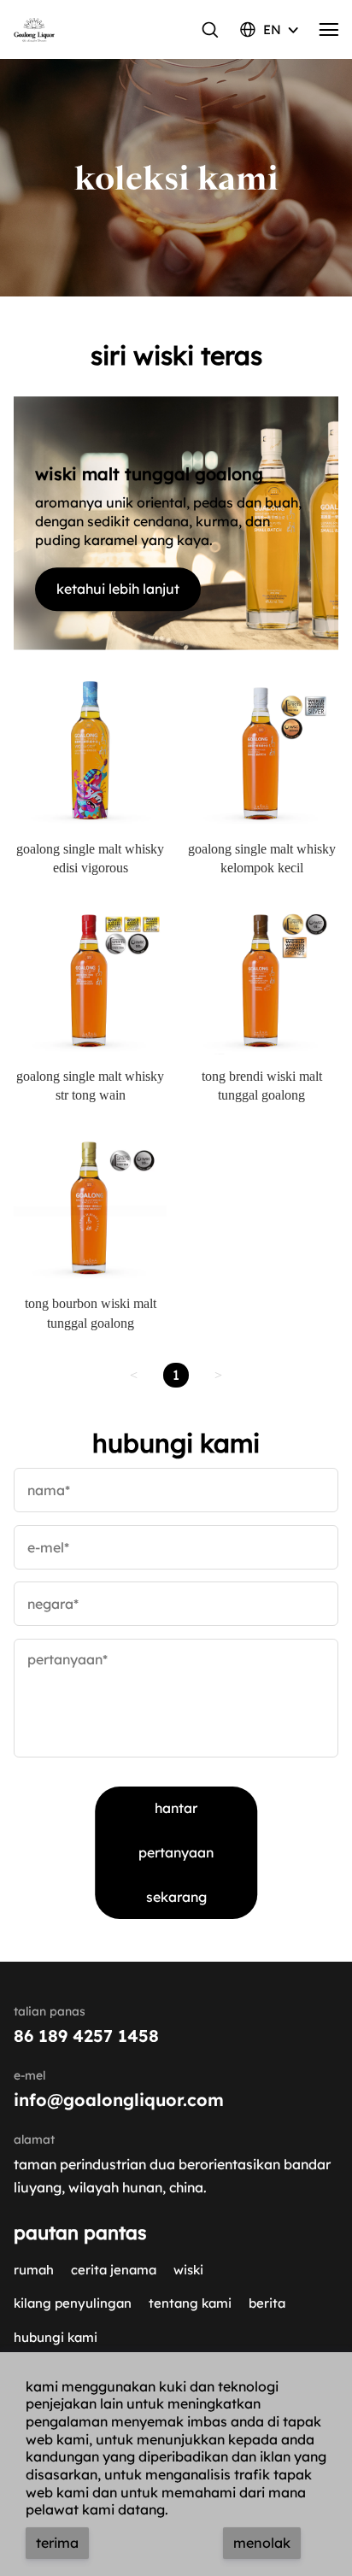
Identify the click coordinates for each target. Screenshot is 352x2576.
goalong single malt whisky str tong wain (90, 1086)
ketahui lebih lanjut (118, 589)
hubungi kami (56, 2337)
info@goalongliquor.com (119, 2100)
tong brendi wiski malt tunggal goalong (262, 1086)
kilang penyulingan (73, 2303)
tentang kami (190, 2303)
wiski (188, 2270)
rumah (34, 2270)
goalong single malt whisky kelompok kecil (262, 858)
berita (267, 2303)
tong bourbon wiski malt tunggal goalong (91, 1313)
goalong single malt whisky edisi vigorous (90, 858)
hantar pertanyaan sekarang (176, 1852)
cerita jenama (114, 2270)
